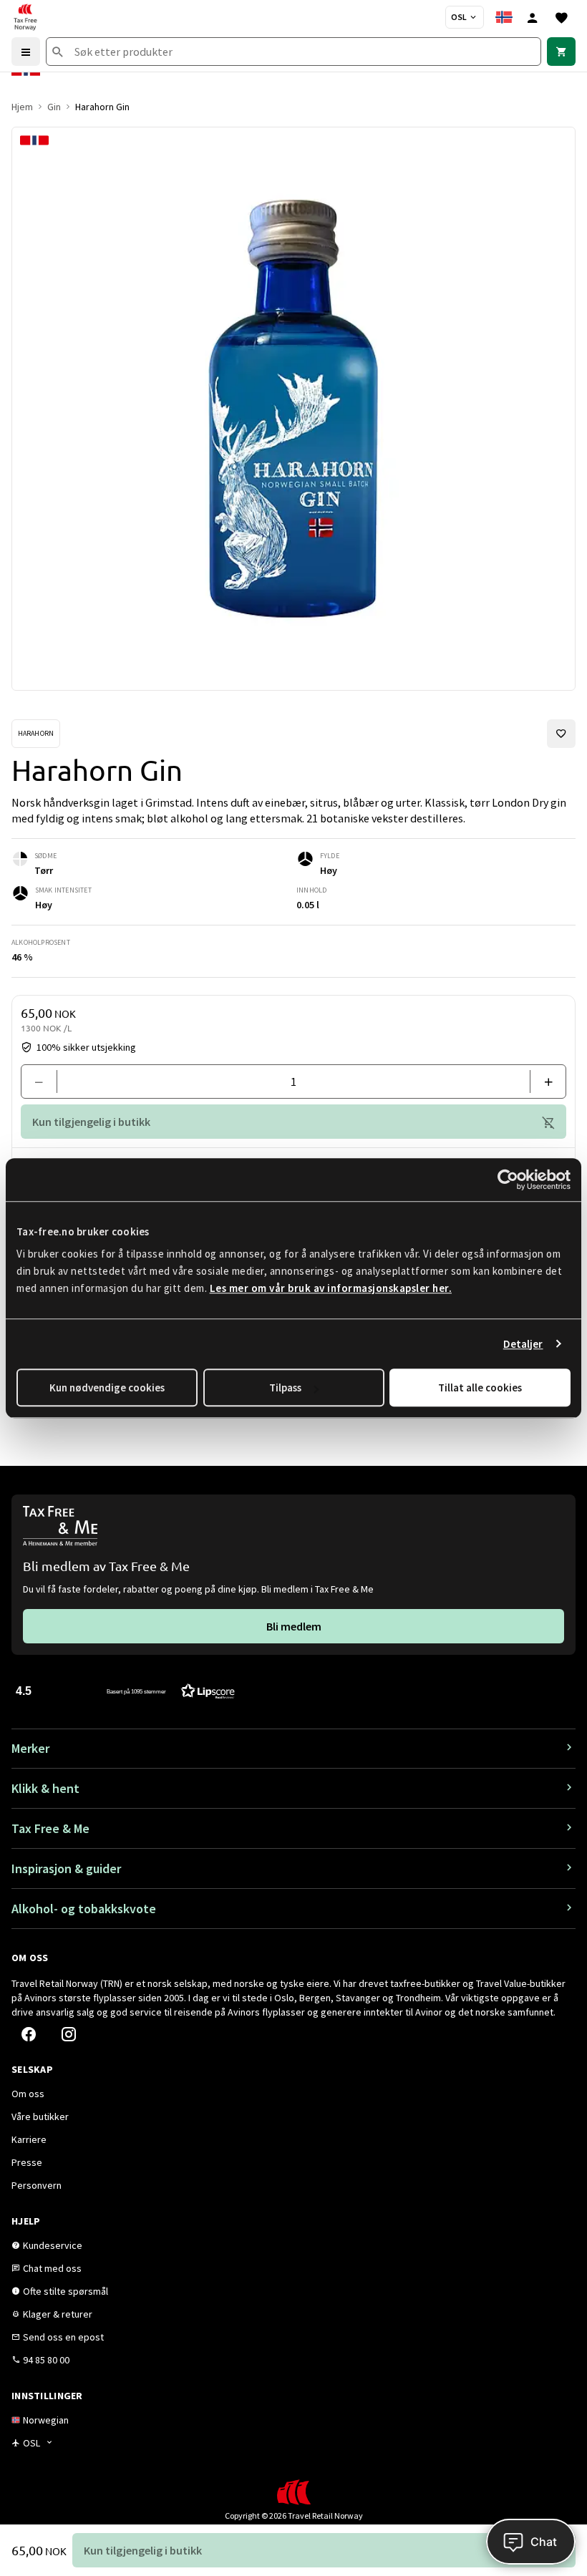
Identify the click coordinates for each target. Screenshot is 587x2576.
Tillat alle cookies (480, 1387)
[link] (561, 52)
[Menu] (26, 52)
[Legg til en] (542, 1082)
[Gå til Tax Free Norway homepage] (25, 17)
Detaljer (523, 1344)
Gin (54, 107)
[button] (125, 1690)
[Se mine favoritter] (561, 17)
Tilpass (285, 1387)
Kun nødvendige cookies (107, 1387)
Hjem (22, 107)
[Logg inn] (533, 17)
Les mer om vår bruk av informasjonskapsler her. (331, 1288)
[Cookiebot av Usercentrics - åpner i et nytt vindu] (508, 1180)
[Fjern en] (45, 1082)
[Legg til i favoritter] (561, 734)
